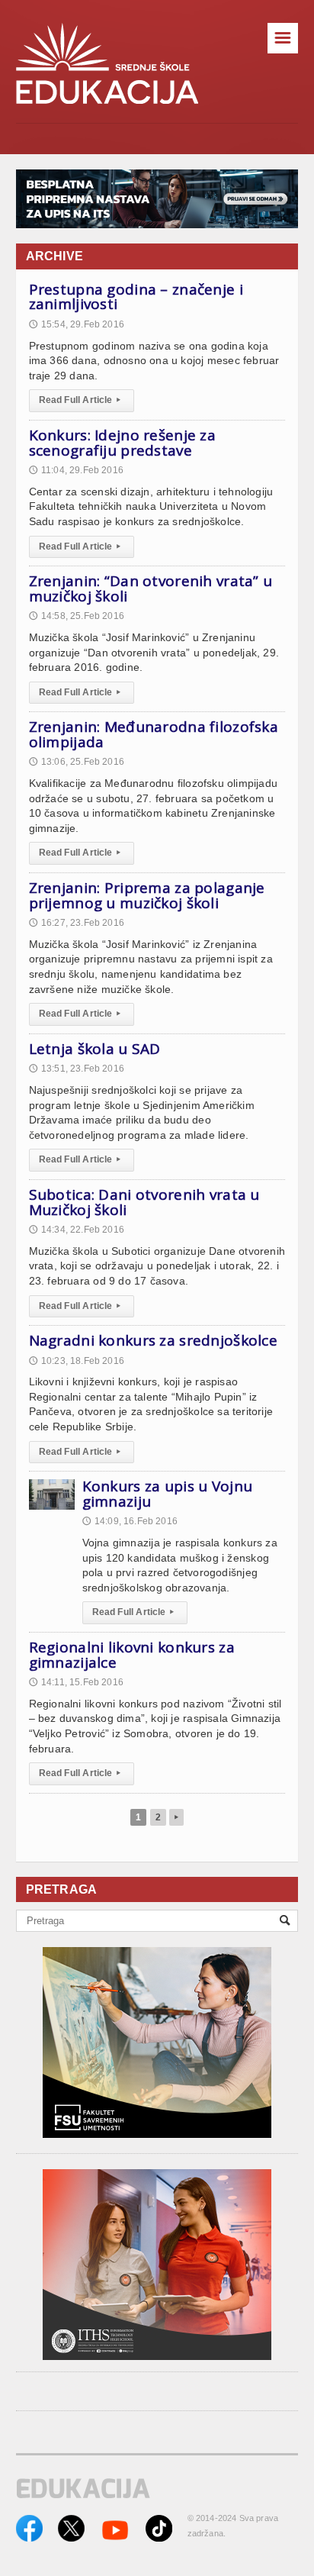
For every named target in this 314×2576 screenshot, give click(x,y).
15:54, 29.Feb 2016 (77, 324)
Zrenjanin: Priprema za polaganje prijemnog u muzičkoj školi (147, 895)
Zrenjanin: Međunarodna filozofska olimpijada (154, 734)
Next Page (176, 1817)
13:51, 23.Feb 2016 (77, 1069)
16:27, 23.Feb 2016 (77, 923)
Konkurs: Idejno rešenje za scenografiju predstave (122, 443)
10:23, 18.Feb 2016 (77, 1361)
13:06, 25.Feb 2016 (77, 762)
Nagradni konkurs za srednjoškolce (153, 1340)
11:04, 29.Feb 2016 (76, 470)
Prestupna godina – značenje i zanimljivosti (136, 297)
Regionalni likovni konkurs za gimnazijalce (132, 1655)
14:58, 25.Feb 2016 (77, 616)
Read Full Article (80, 400)
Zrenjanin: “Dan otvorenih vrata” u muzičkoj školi (151, 588)
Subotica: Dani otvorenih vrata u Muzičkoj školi (144, 1202)
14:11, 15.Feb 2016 (76, 1682)
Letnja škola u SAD (95, 1049)
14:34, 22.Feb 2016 (77, 1230)
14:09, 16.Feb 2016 (130, 1521)
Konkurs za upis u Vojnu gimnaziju (168, 1494)
